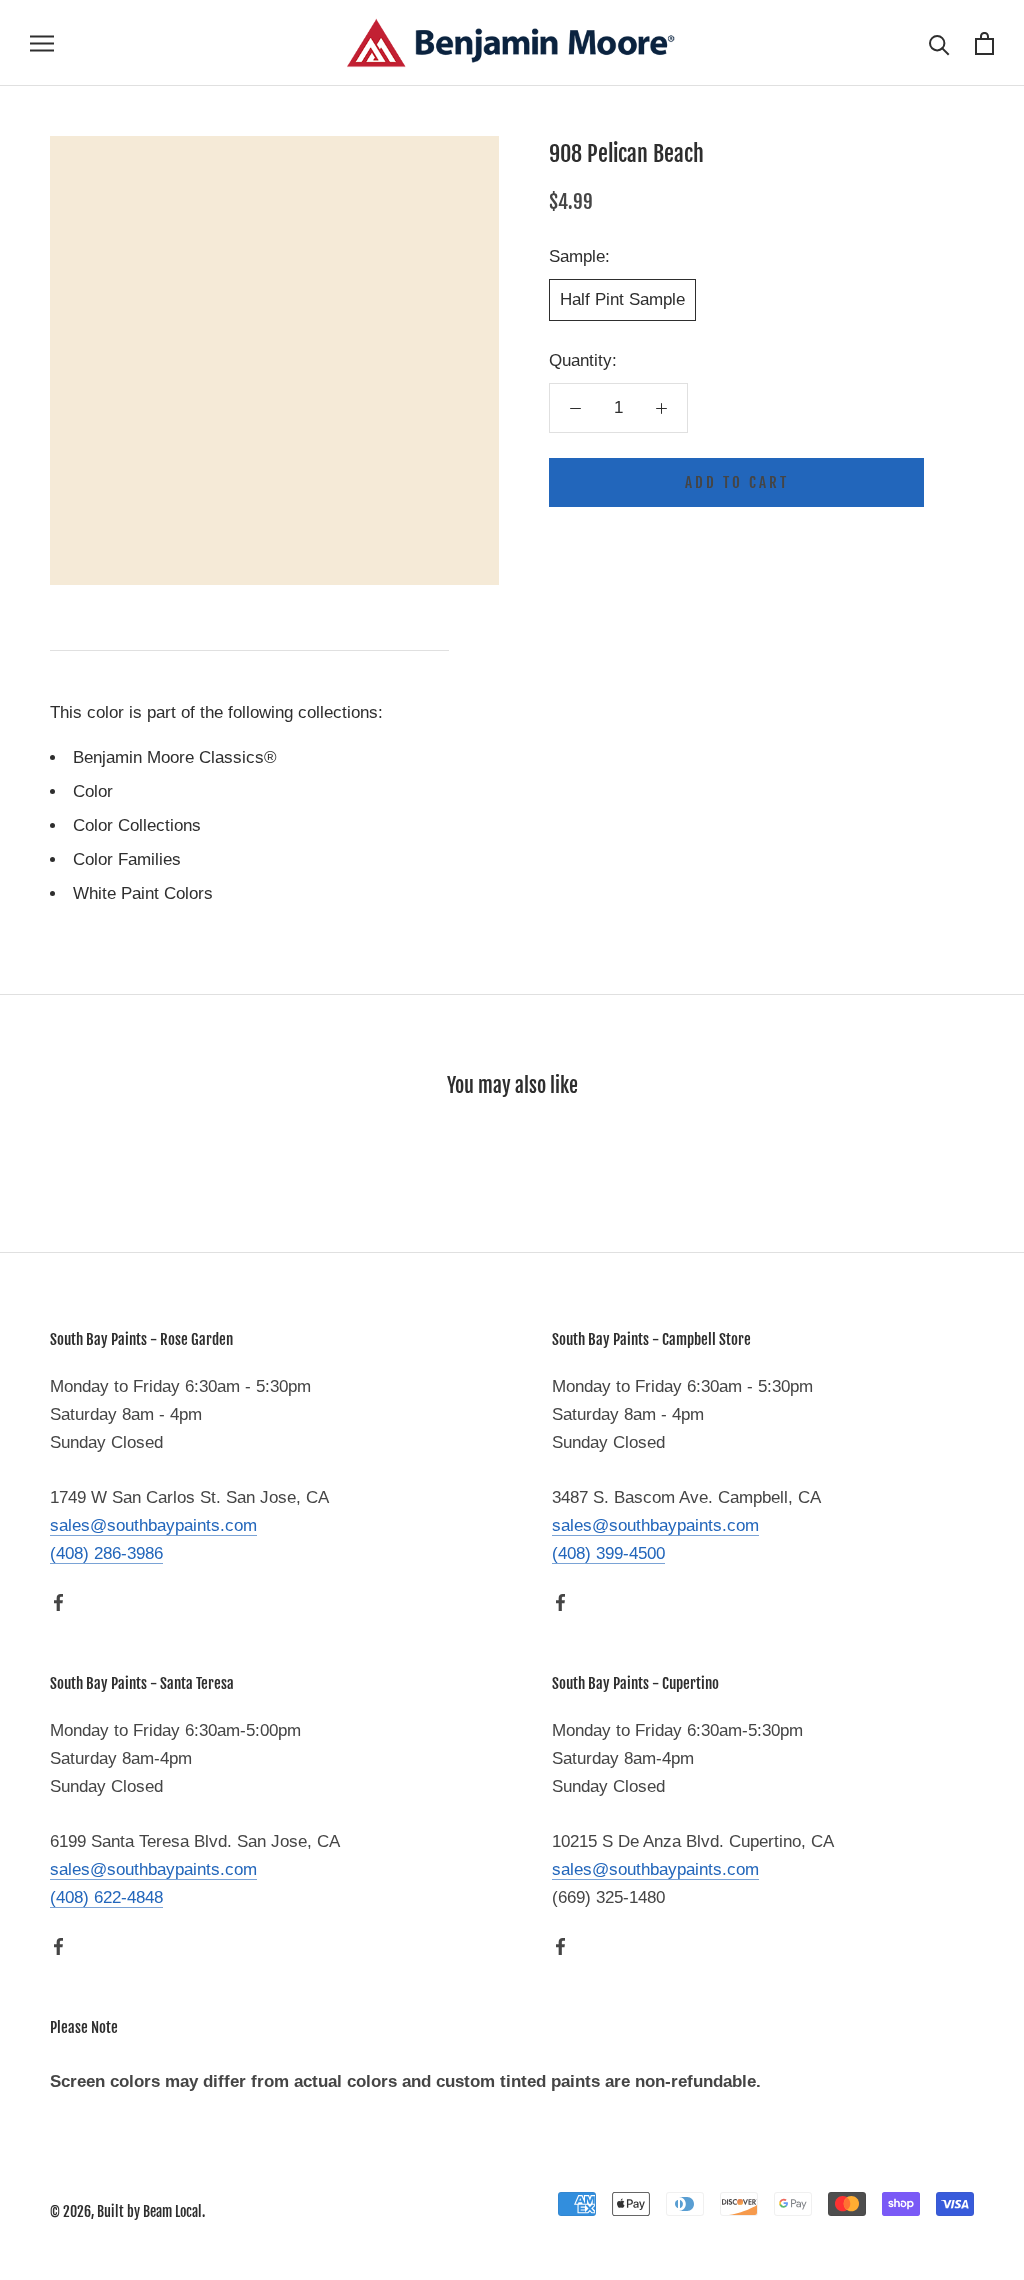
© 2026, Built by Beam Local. (127, 2211)
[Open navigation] (42, 43)
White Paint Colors (143, 893)
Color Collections (137, 825)
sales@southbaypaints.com (153, 1525)
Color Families (127, 859)
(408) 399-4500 (608, 1553)
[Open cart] (984, 43)
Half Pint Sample (622, 299)
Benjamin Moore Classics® (175, 757)
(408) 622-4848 (106, 1897)
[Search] (939, 43)
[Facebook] (58, 1602)
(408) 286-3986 (106, 1553)
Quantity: (583, 360)
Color (93, 791)
